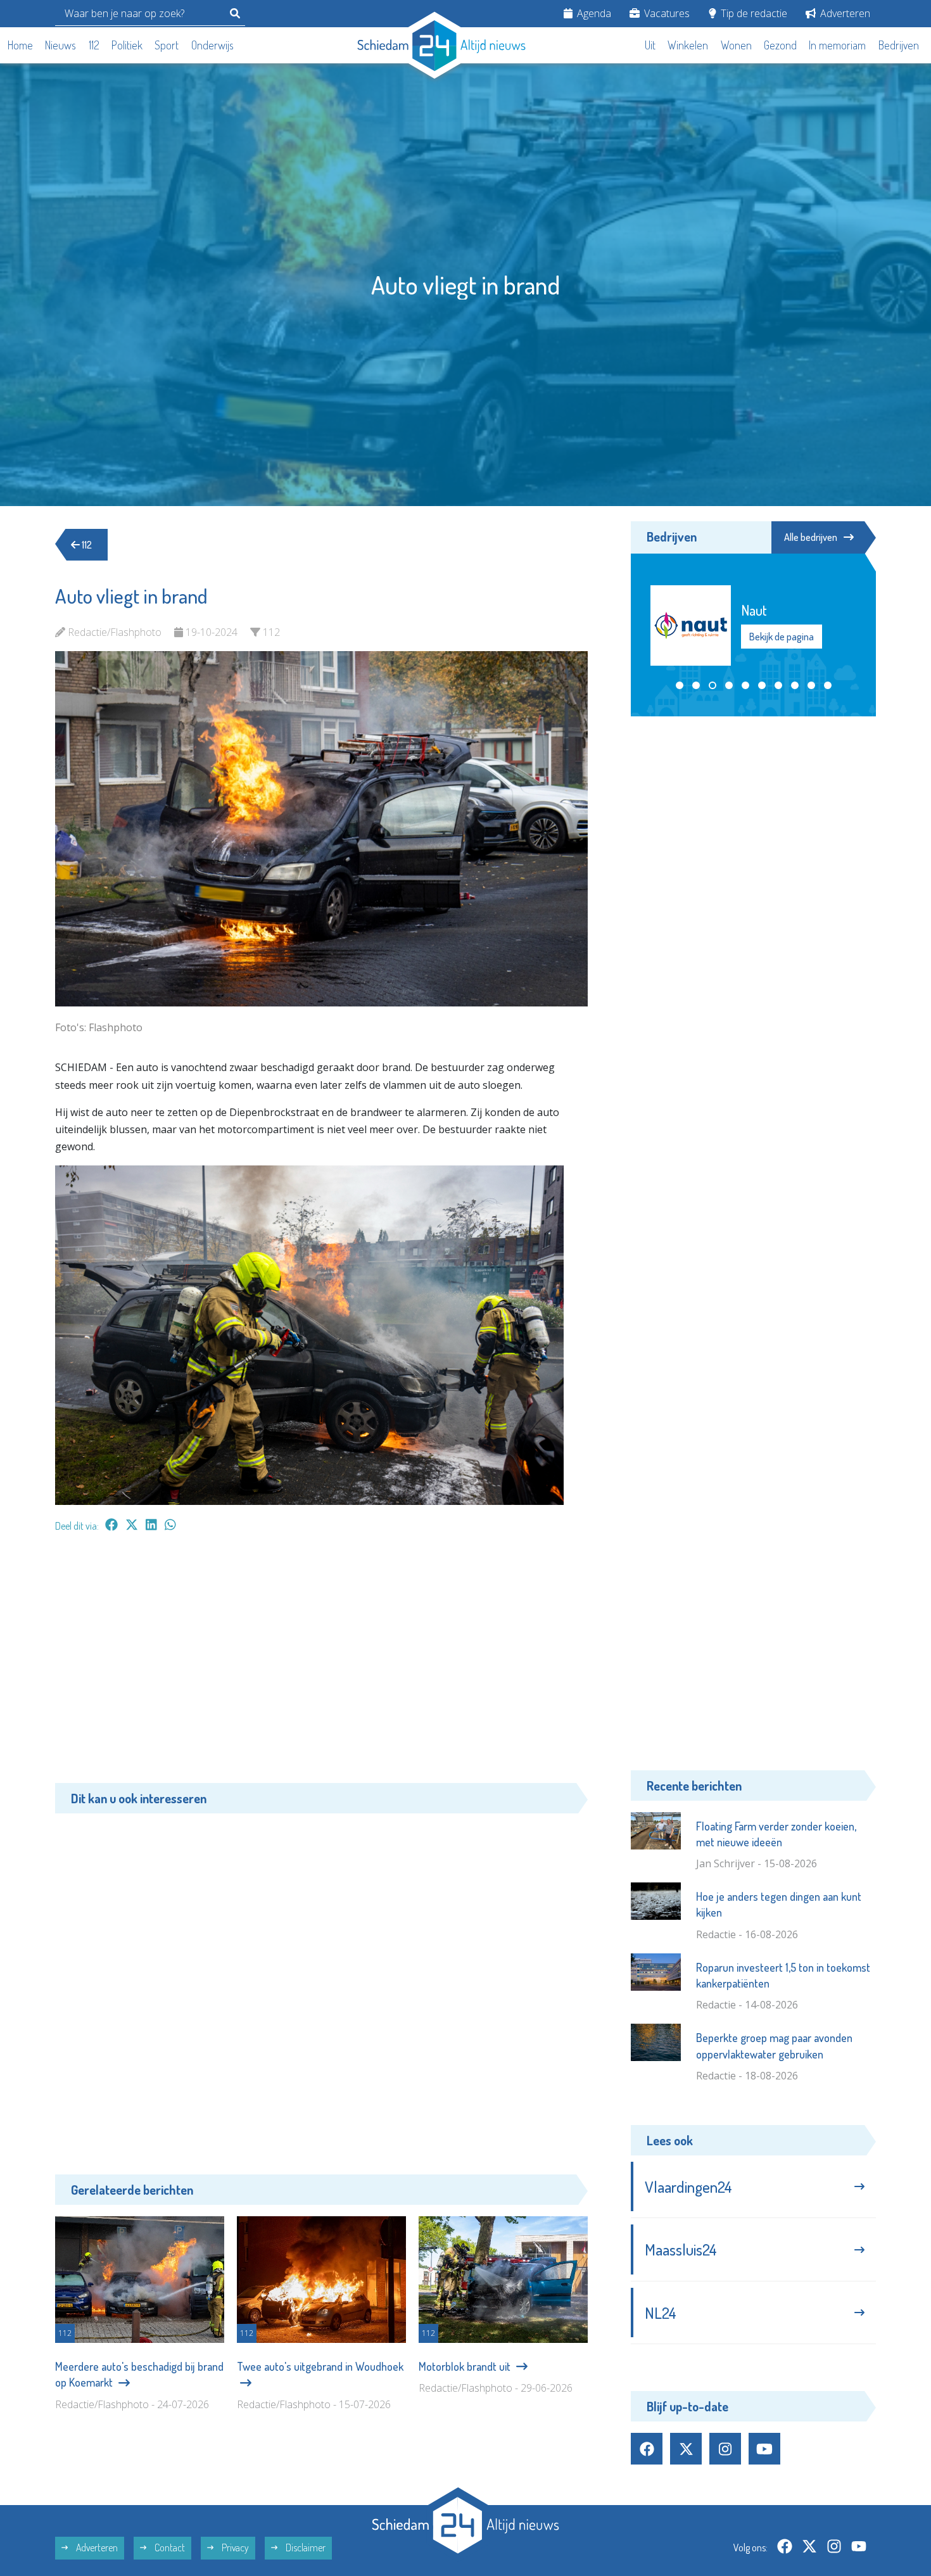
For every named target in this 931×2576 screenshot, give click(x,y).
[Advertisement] (321, 1664)
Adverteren (844, 13)
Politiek (127, 45)
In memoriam (837, 45)
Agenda (593, 13)
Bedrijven (899, 45)
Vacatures (666, 13)
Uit (650, 45)
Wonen (736, 45)
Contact (169, 2547)
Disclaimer (305, 2547)
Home (20, 45)
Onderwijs (212, 45)
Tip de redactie (753, 13)
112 (94, 45)
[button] (680, 685)
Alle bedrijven (811, 537)
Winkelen (688, 45)
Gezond (780, 45)
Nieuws (60, 45)
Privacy (234, 2547)
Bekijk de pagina (781, 637)
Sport (167, 45)
